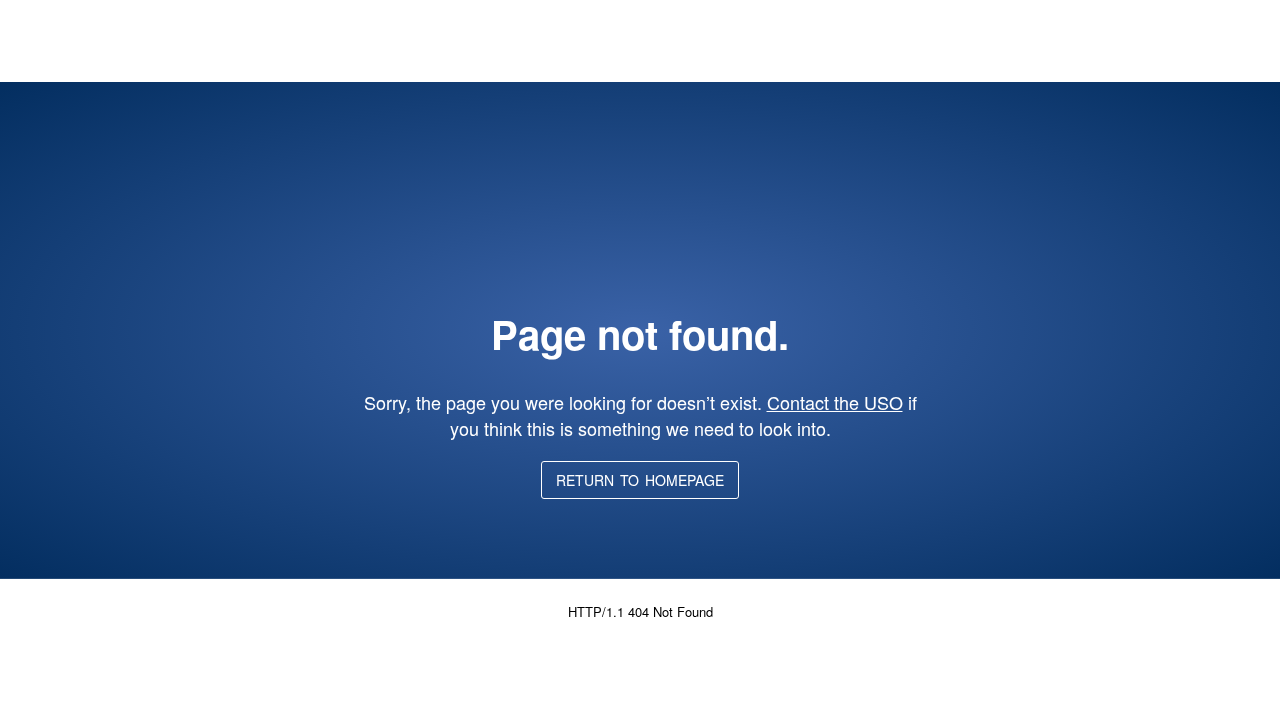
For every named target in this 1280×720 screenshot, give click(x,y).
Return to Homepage (640, 480)
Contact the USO (835, 402)
